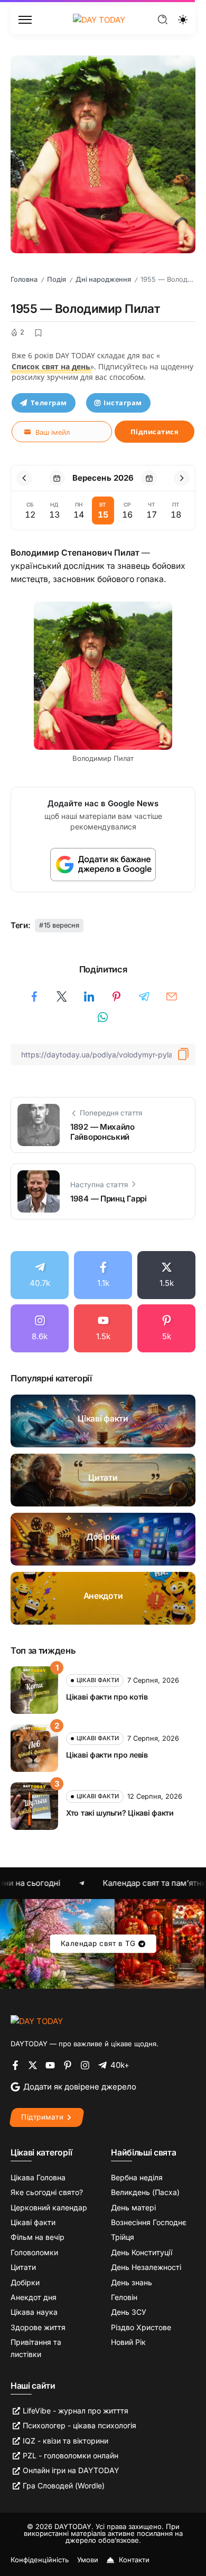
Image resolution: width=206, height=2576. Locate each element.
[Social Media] (40, 1275)
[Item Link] (103, 1421)
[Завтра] (149, 478)
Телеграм (49, 403)
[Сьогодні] (57, 478)
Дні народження (103, 279)
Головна (24, 279)
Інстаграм (123, 403)
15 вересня (62, 925)
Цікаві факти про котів (107, 1697)
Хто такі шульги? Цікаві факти (120, 1813)
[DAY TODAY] (99, 19)
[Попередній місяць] (24, 478)
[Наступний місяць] (182, 478)
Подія (57, 279)
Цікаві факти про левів (107, 1755)
